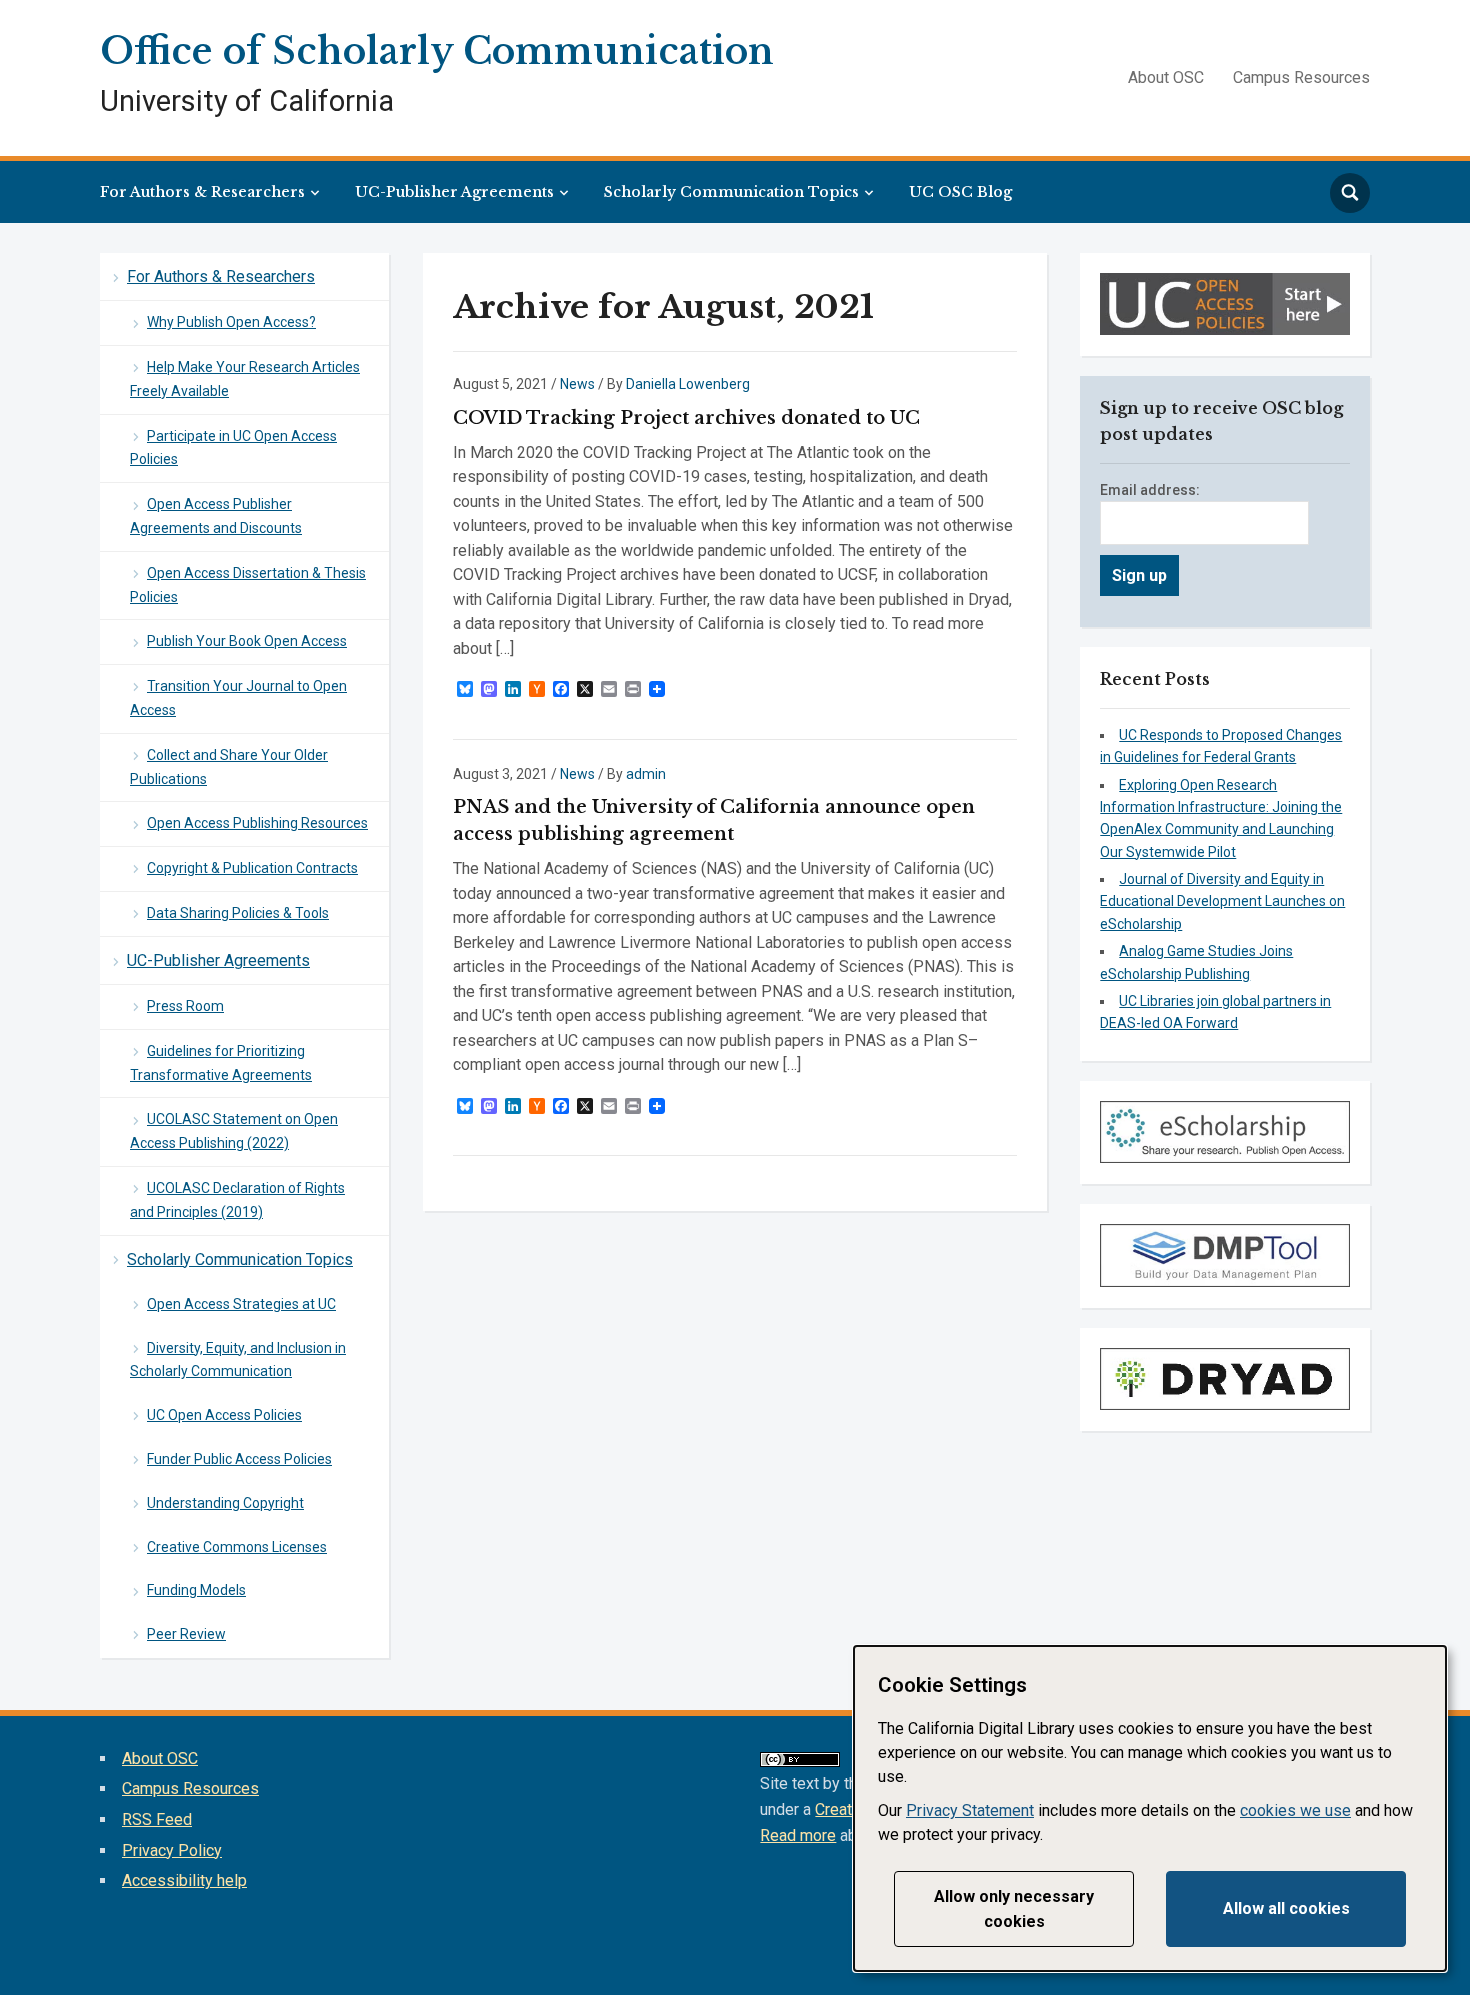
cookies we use (1295, 1810)
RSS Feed (157, 1819)
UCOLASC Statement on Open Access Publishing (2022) (234, 1131)
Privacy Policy (172, 1850)
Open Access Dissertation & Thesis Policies (248, 585)
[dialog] (1150, 1808)
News (577, 384)
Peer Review (186, 1634)
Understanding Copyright (225, 1503)
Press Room (185, 1006)
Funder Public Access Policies (239, 1459)
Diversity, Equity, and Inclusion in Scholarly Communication (238, 1360)
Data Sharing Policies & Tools (238, 913)
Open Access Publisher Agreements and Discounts (216, 516)
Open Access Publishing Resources (257, 823)
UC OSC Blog (960, 192)
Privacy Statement (970, 1810)
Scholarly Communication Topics (731, 192)
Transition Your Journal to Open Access (238, 698)
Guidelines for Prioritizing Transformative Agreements (221, 1063)
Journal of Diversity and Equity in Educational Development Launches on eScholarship (1222, 901)
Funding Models (196, 1590)
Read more (798, 1835)
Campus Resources (1301, 77)
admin (646, 774)
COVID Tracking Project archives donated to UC (686, 418)
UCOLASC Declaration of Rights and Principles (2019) (237, 1200)
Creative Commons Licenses (237, 1547)
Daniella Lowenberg (688, 384)
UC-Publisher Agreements (454, 192)
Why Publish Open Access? (231, 322)
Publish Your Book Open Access (247, 641)
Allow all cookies (1286, 1908)
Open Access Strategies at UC (241, 1304)
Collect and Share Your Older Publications (229, 767)
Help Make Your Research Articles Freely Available (245, 379)
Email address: (1150, 490)
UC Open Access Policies (224, 1415)
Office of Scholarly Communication (437, 51)
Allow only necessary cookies (1014, 1909)
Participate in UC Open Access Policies (233, 448)
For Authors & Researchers (202, 192)
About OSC (1166, 77)
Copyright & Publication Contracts (252, 868)
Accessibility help (184, 1880)
